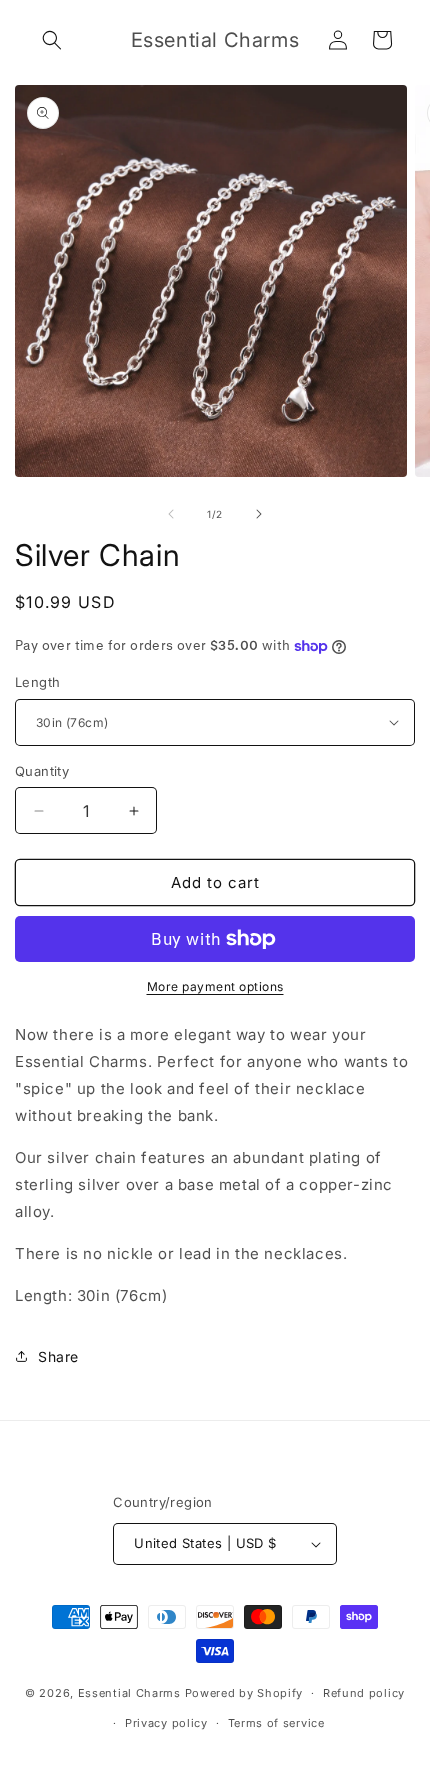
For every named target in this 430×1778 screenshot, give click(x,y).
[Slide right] (259, 514)
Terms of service (276, 1723)
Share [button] (58, 1356)
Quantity (42, 771)
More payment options (215, 986)
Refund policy (364, 1693)
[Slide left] (171, 514)
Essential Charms (129, 1693)
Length (37, 682)
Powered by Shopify (244, 1693)
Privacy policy (166, 1723)
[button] (52, 40)
